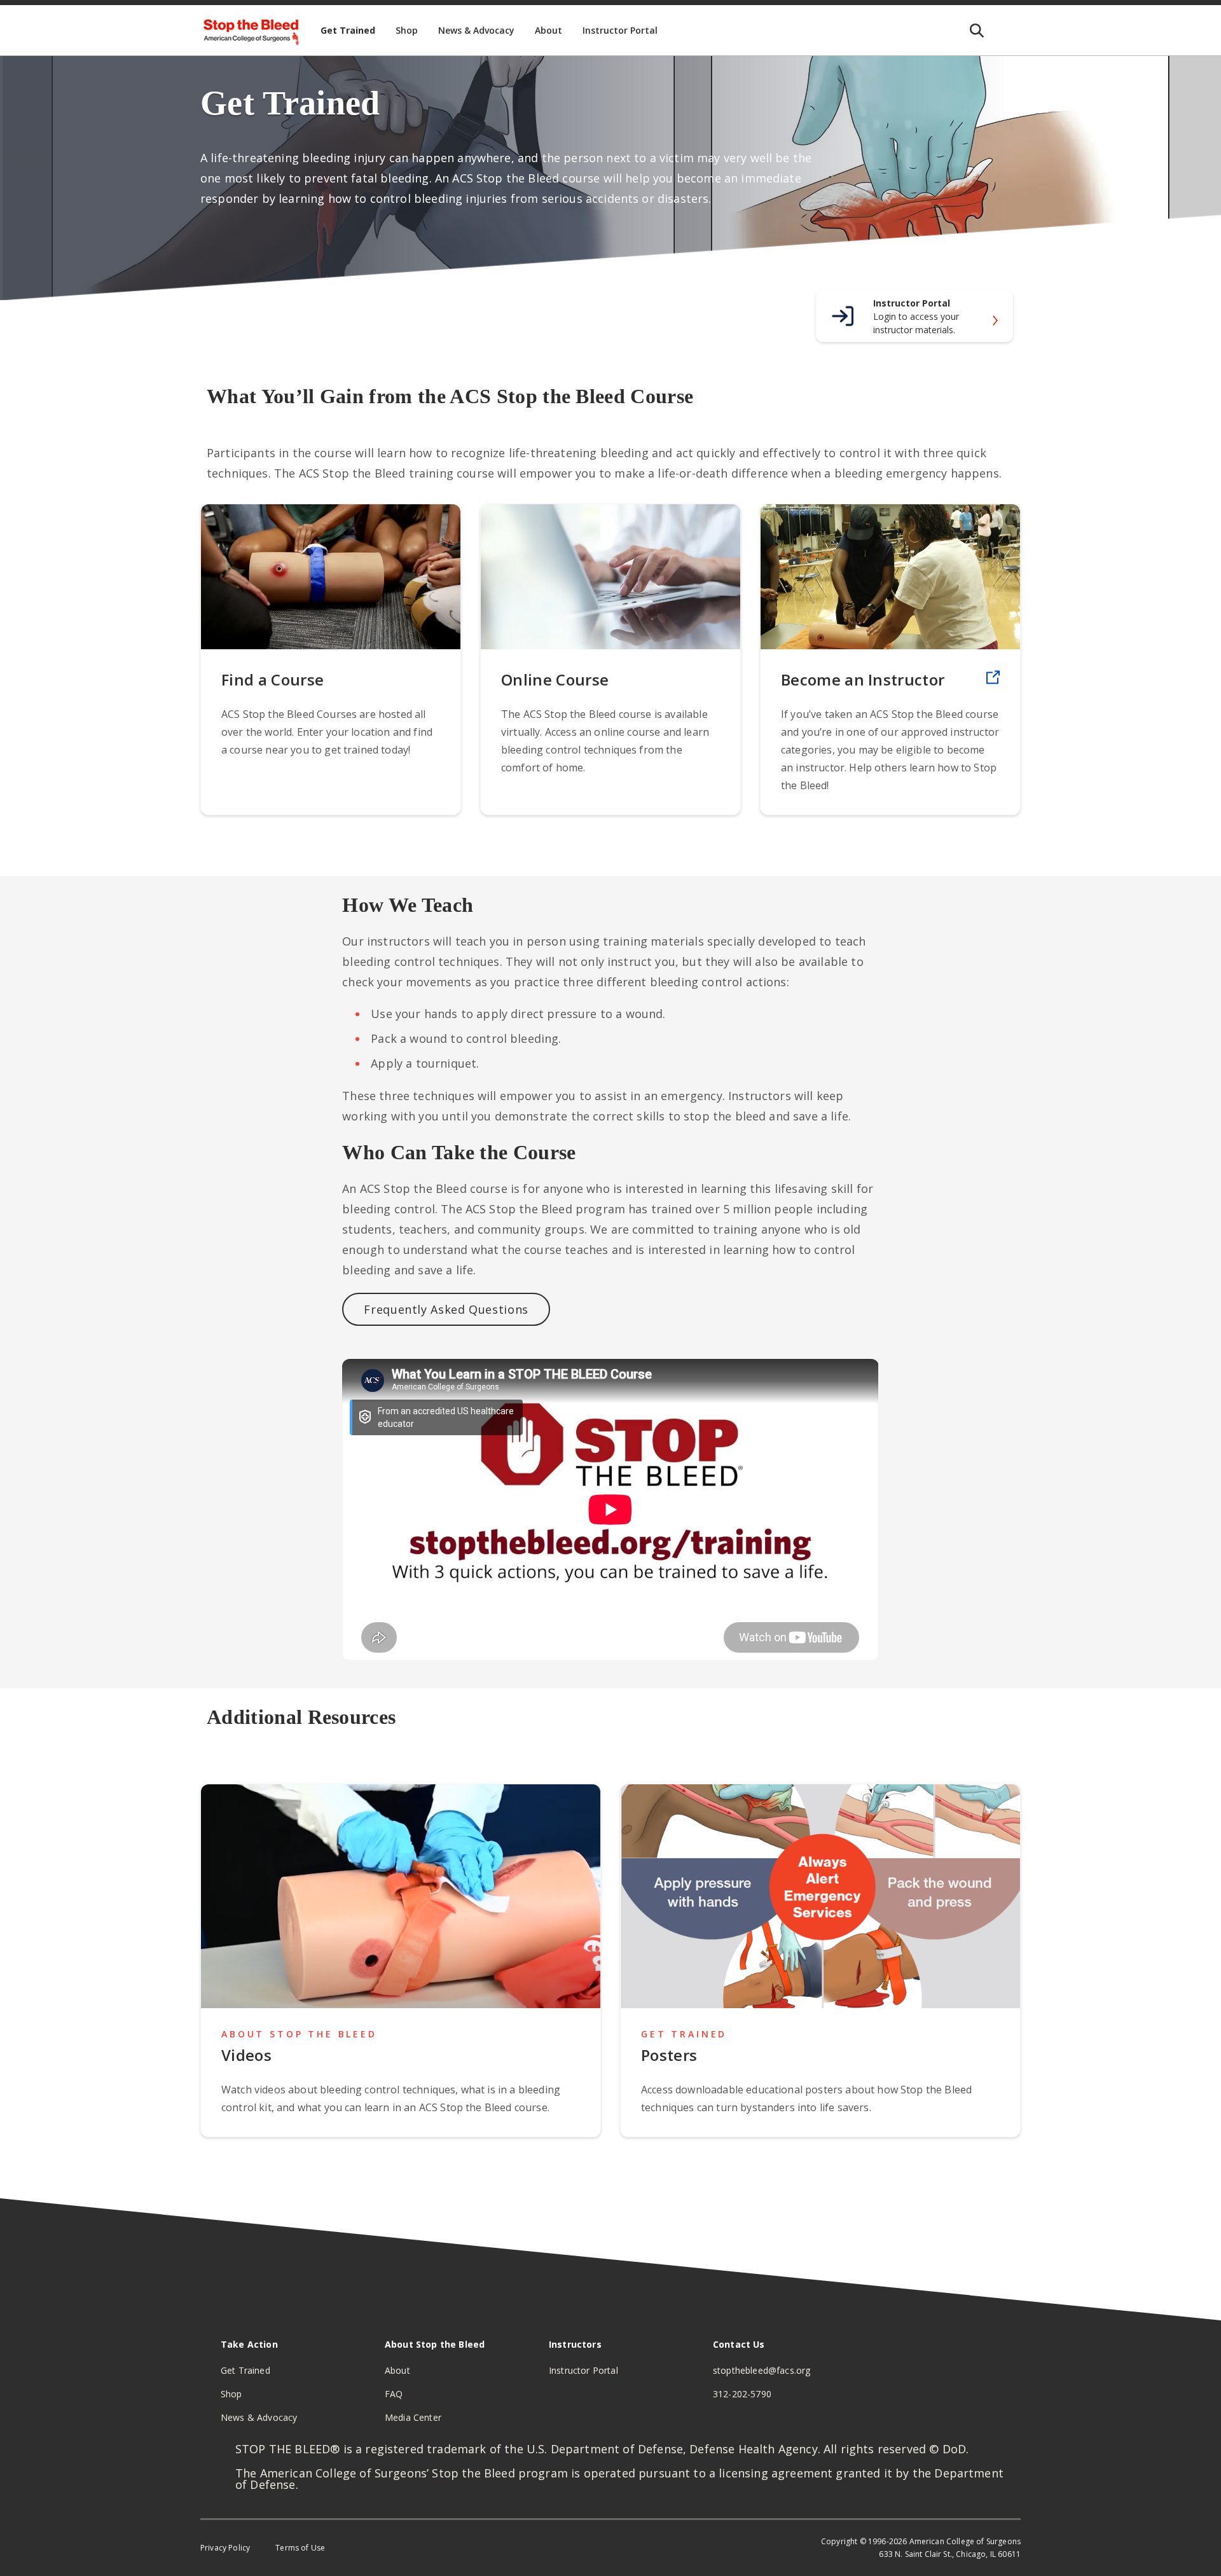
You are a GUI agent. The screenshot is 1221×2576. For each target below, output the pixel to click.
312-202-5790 (742, 2394)
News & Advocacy (259, 2417)
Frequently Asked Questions (446, 1309)
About (397, 2370)
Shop (231, 2394)
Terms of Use (300, 2548)
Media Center (413, 2417)
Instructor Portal (583, 2370)
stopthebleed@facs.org (762, 2370)
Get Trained (245, 2370)
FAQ (394, 2394)
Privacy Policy (225, 2548)
